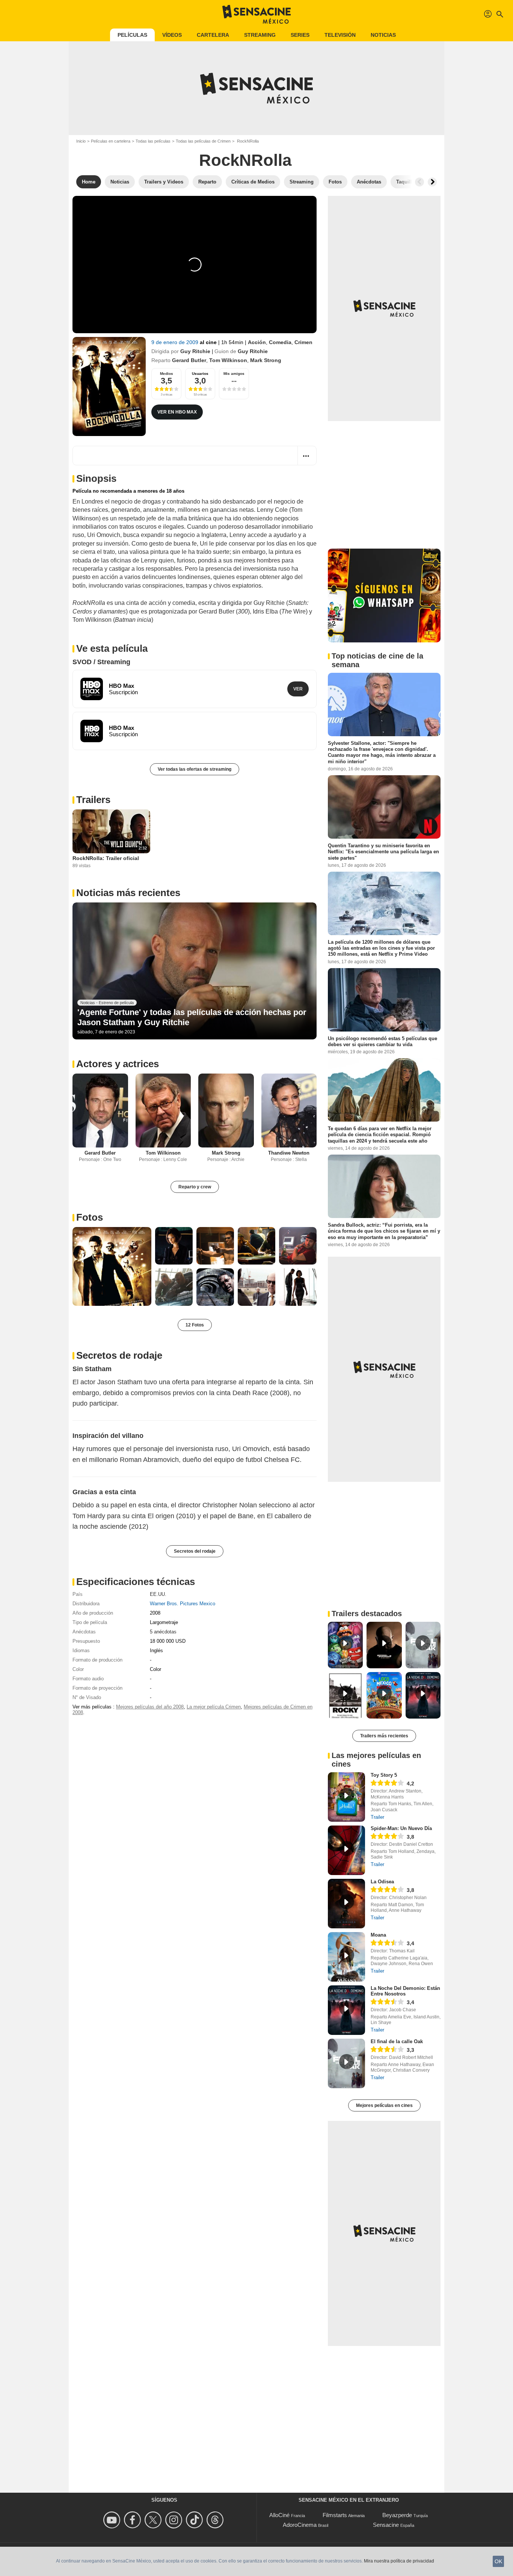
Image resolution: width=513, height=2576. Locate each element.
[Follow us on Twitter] (154, 2520)
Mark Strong (266, 360)
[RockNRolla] (109, 386)
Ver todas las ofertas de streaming (195, 769)
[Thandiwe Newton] (289, 1111)
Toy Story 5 (384, 1775)
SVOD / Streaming (101, 662)
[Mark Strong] (226, 1111)
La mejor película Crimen (214, 1707)
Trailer (377, 1817)
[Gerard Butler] (100, 1111)
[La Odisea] (346, 1904)
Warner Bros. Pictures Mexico (183, 1604)
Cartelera (213, 35)
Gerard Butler (189, 360)
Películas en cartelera (111, 141)
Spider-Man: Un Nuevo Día (401, 1828)
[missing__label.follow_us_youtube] (113, 2520)
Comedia (280, 342)
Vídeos (172, 35)
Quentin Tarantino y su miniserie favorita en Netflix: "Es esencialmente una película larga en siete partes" (383, 852)
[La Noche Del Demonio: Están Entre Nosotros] (346, 2010)
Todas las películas (153, 141)
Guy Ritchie (195, 351)
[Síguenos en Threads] (216, 2520)
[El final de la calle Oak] (346, 2063)
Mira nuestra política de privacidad (399, 2561)
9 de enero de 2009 (176, 342)
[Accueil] (256, 14)
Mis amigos (234, 374)
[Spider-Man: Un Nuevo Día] (346, 1850)
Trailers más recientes (384, 1736)
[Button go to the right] (432, 182)
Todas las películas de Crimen (203, 141)
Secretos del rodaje (195, 1551)
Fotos (90, 1217)
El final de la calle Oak (397, 2041)
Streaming (260, 35)
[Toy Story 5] (346, 1797)
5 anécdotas (163, 1632)
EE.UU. (158, 1594)
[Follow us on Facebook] (134, 2520)
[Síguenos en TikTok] (195, 2520)
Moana (378, 1935)
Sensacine (386, 2525)
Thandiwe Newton (289, 1153)
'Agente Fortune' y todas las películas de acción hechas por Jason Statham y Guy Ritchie (192, 1017)
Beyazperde (397, 2515)
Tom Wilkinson (228, 360)
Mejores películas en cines (384, 2105)
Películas (132, 35)
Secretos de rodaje (119, 1355)
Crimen (303, 342)
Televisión (340, 35)
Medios (167, 374)
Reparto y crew (195, 1187)
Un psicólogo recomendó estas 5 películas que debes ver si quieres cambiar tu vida (382, 1041)
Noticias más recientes (128, 893)
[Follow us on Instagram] (175, 2520)
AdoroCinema (300, 2525)
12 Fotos (195, 1325)
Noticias (383, 35)
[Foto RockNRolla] (112, 1266)
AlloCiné (279, 2515)
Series (300, 35)
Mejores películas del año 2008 (150, 1707)
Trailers (93, 800)
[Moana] (346, 1957)
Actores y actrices (118, 1064)
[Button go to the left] (419, 182)
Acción (257, 342)
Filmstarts (335, 2515)
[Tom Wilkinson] (163, 1111)
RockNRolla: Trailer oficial (106, 858)
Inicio (81, 141)
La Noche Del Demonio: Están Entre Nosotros (405, 1991)
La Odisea (382, 1882)
